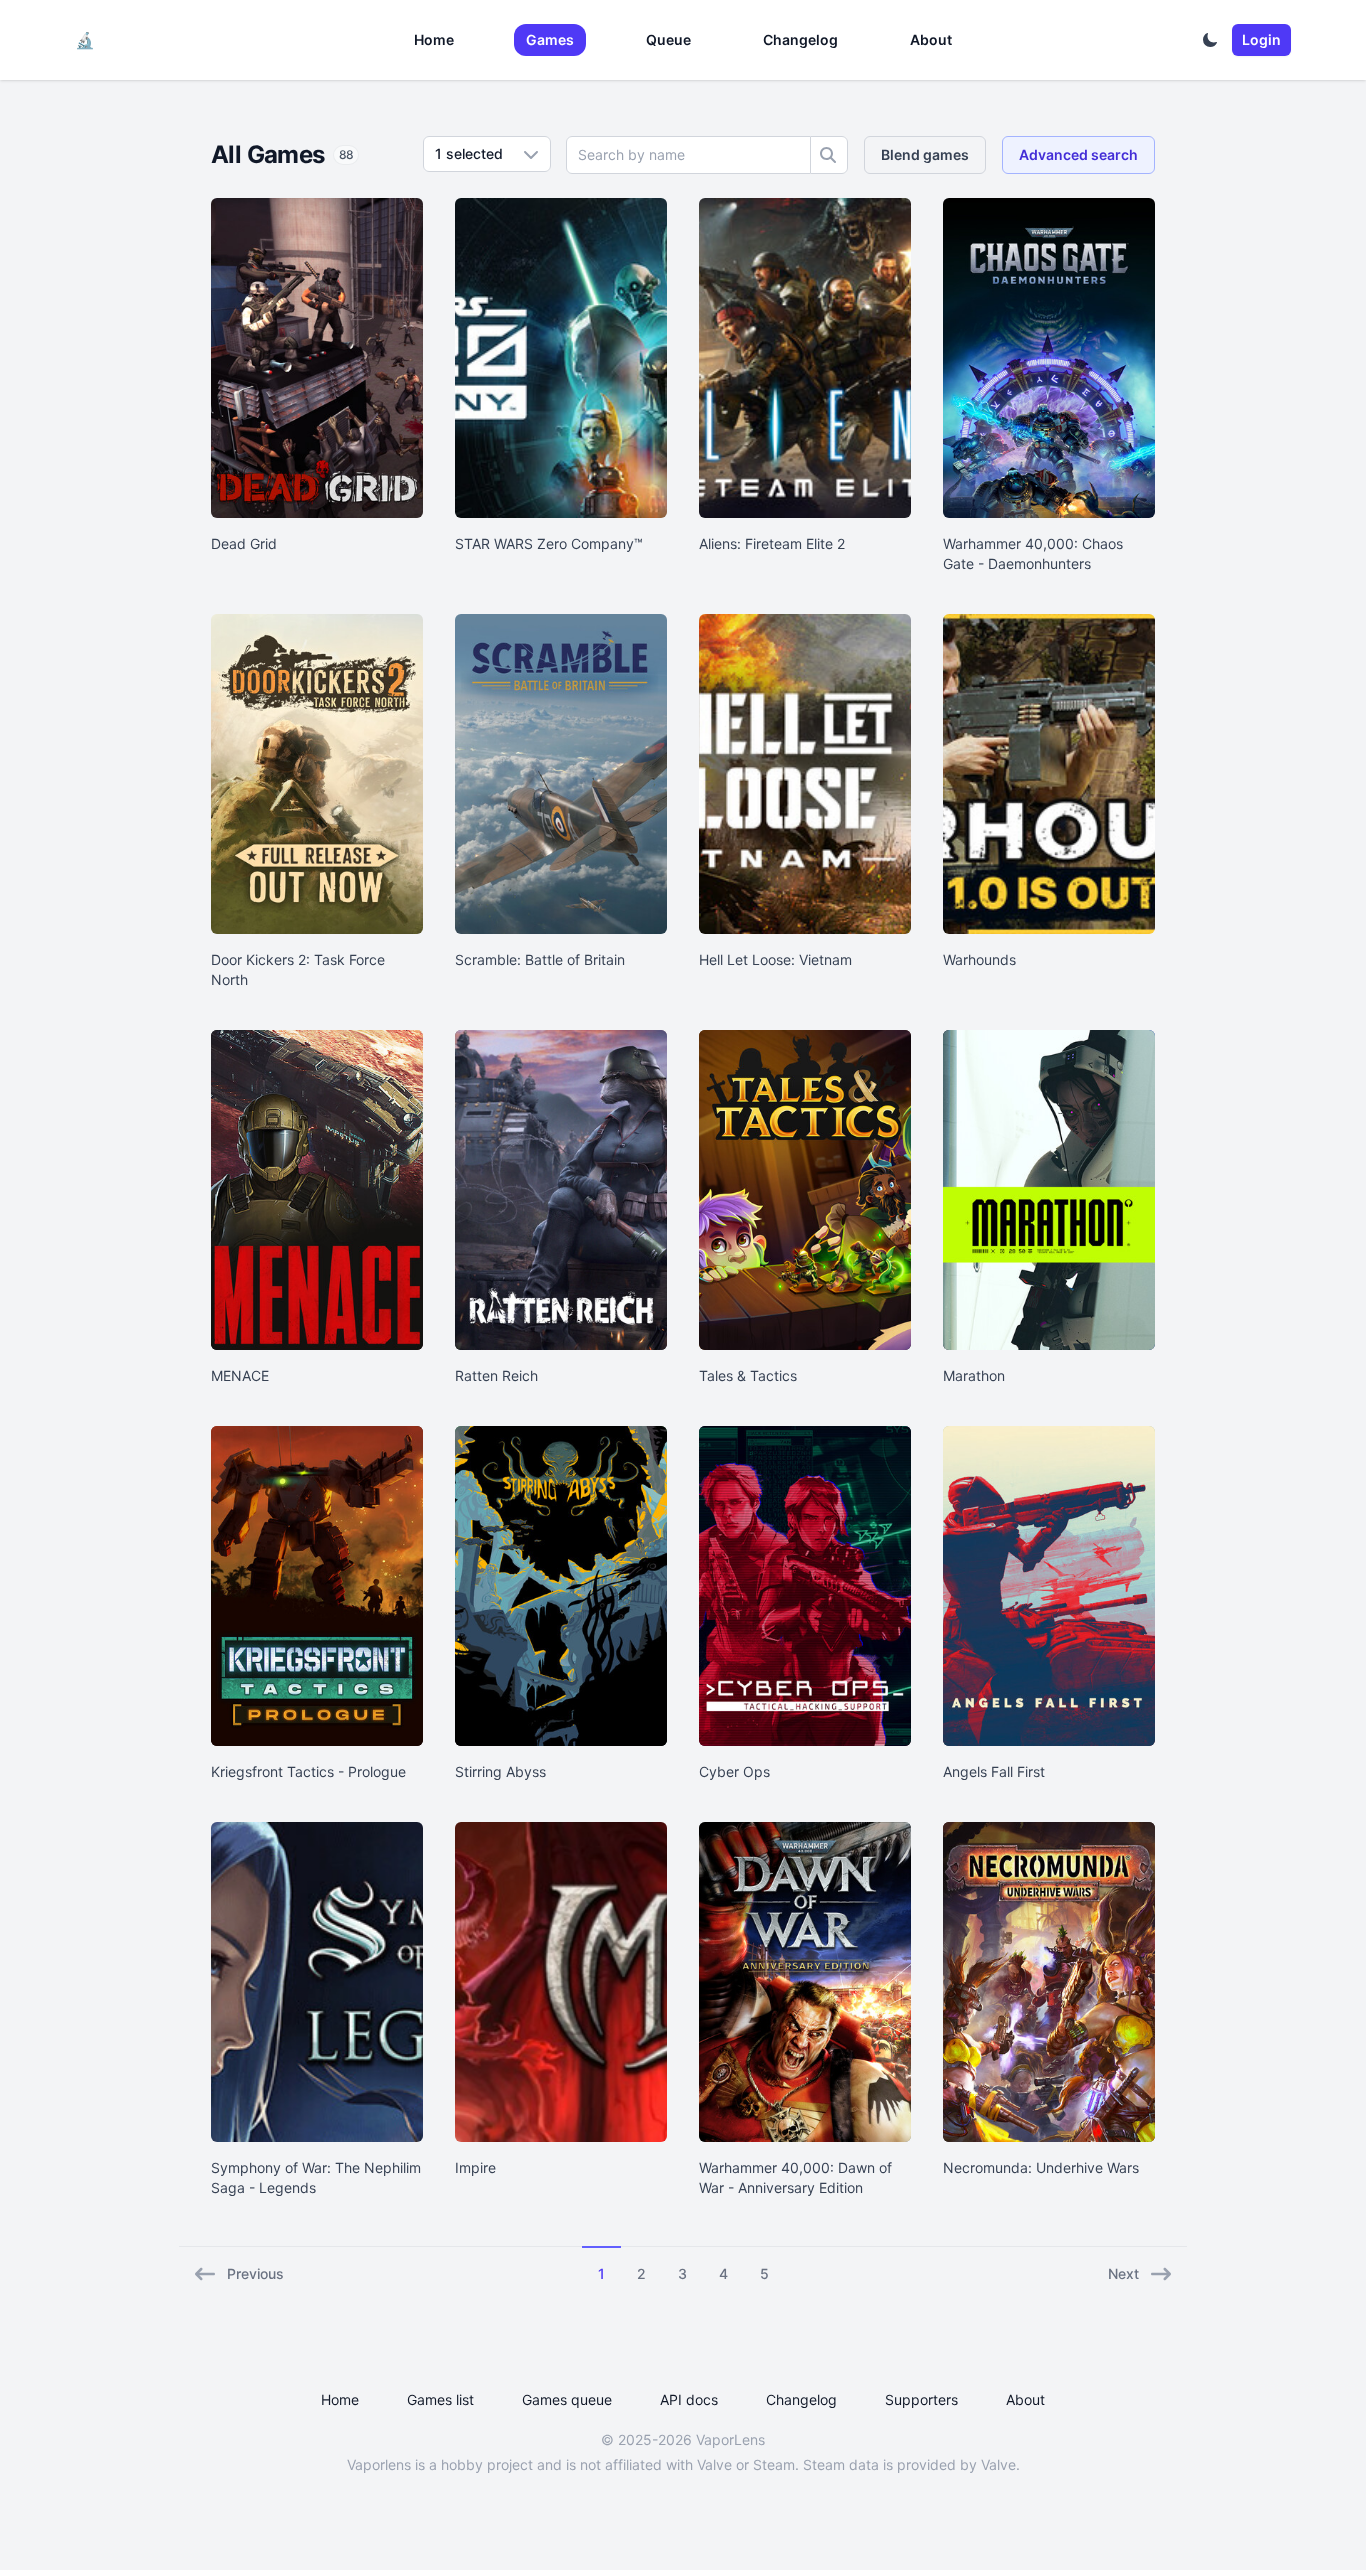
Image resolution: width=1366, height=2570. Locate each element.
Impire (475, 2167)
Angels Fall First (994, 1771)
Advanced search (1078, 154)
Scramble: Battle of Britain (540, 959)
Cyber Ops (734, 1771)
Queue (668, 39)
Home (434, 39)
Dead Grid (244, 543)
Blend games (925, 154)
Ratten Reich (496, 1375)
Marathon (974, 1375)
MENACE (240, 1375)
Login (1261, 39)
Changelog (800, 39)
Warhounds (979, 959)
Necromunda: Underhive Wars (1041, 2167)
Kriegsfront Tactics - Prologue (308, 1771)
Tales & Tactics (748, 1375)
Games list (440, 2399)
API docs (689, 2399)
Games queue (567, 2399)
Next (1123, 2273)
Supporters (921, 2399)
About (931, 39)
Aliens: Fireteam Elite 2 (772, 543)
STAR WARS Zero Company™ (549, 543)
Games (550, 39)
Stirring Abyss (500, 1771)
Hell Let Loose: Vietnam (775, 959)
